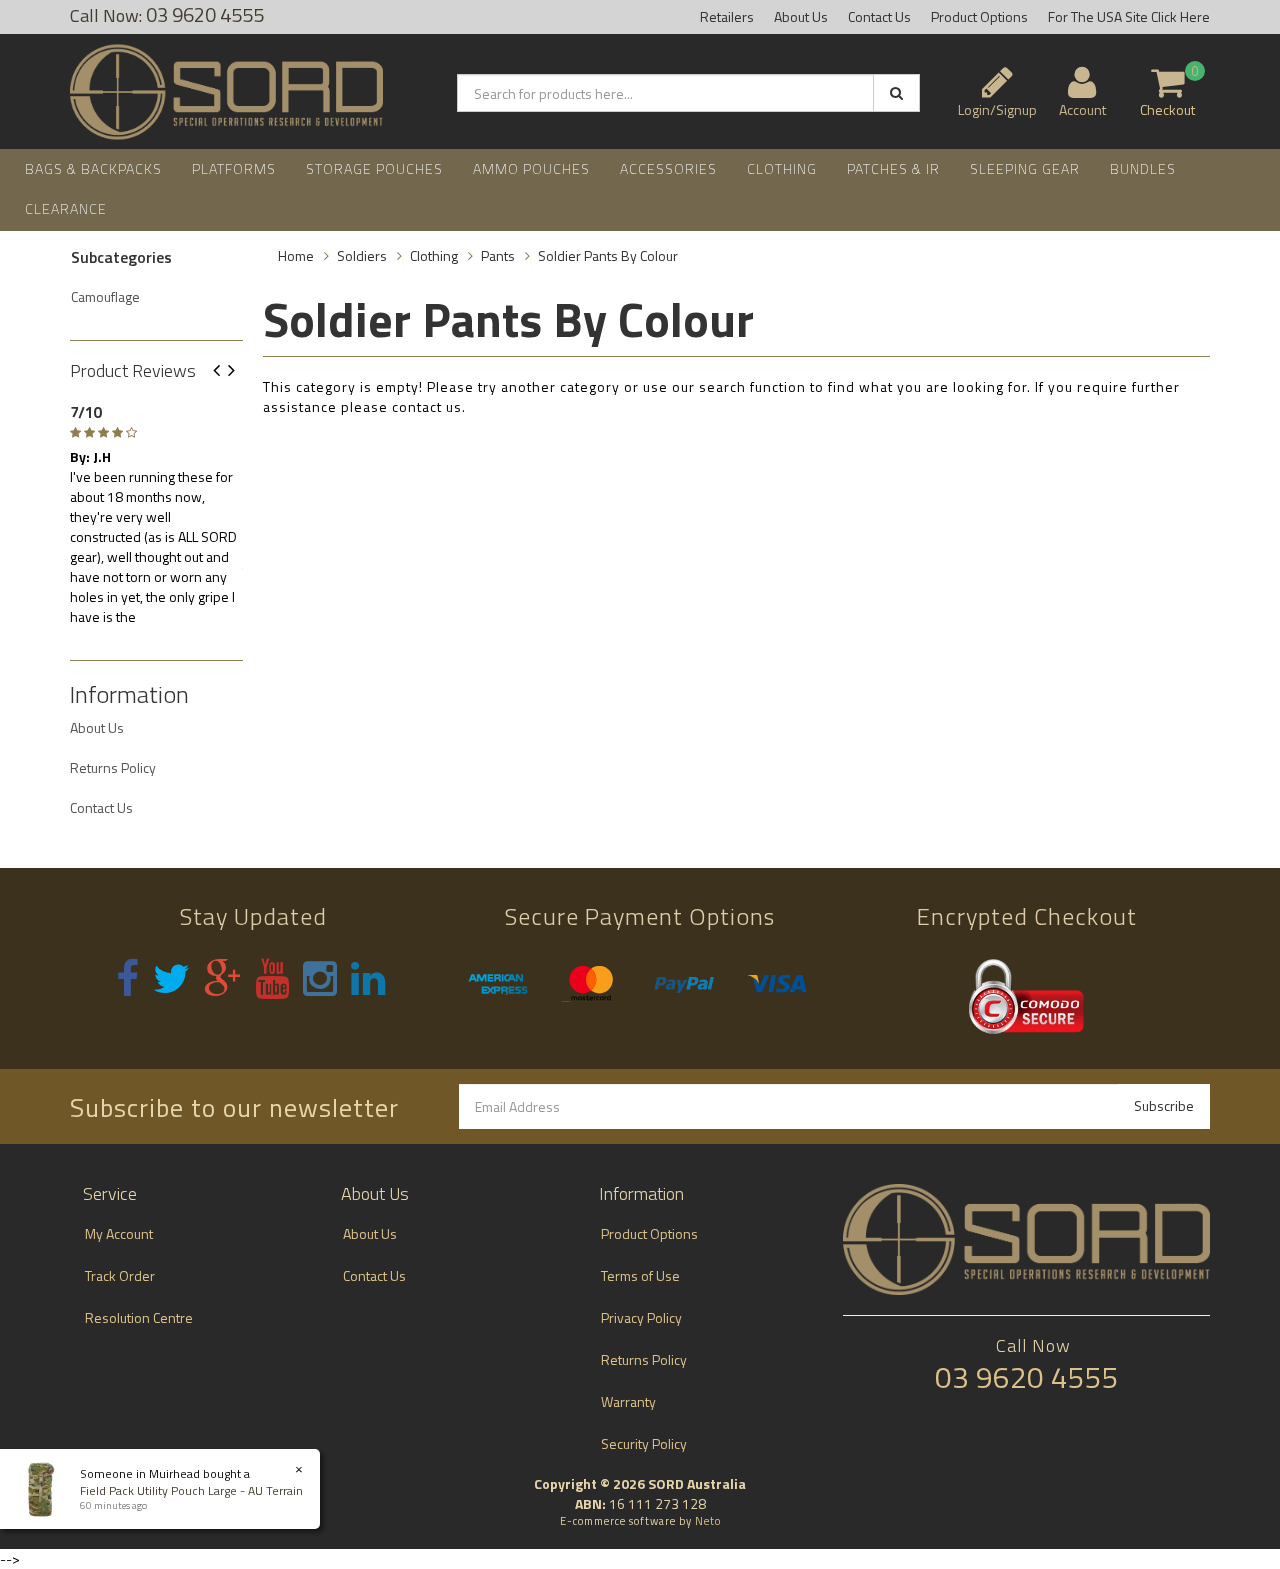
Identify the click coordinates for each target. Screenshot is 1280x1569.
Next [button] (239, 371)
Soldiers (362, 255)
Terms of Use (640, 1275)
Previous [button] (224, 371)
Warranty (628, 1401)
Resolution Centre (139, 1317)
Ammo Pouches (531, 168)
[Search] (896, 93)
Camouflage (105, 296)
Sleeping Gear (1025, 168)
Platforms (234, 168)
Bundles (1143, 168)
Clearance (66, 208)
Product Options (979, 16)
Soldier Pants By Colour (608, 255)
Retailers (727, 16)
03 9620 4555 (1027, 1377)
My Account (119, 1233)
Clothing (782, 168)
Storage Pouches (374, 168)
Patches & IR (893, 168)
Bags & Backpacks (93, 168)
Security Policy (644, 1443)
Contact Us (879, 16)
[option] (156, 511)
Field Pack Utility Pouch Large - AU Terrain (191, 1490)
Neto (708, 1521)
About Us (801, 16)
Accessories (668, 168)
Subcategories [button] (121, 258)
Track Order (120, 1275)
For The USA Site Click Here (1129, 16)
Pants (498, 255)
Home (296, 255)
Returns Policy (113, 767)
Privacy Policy (641, 1317)
